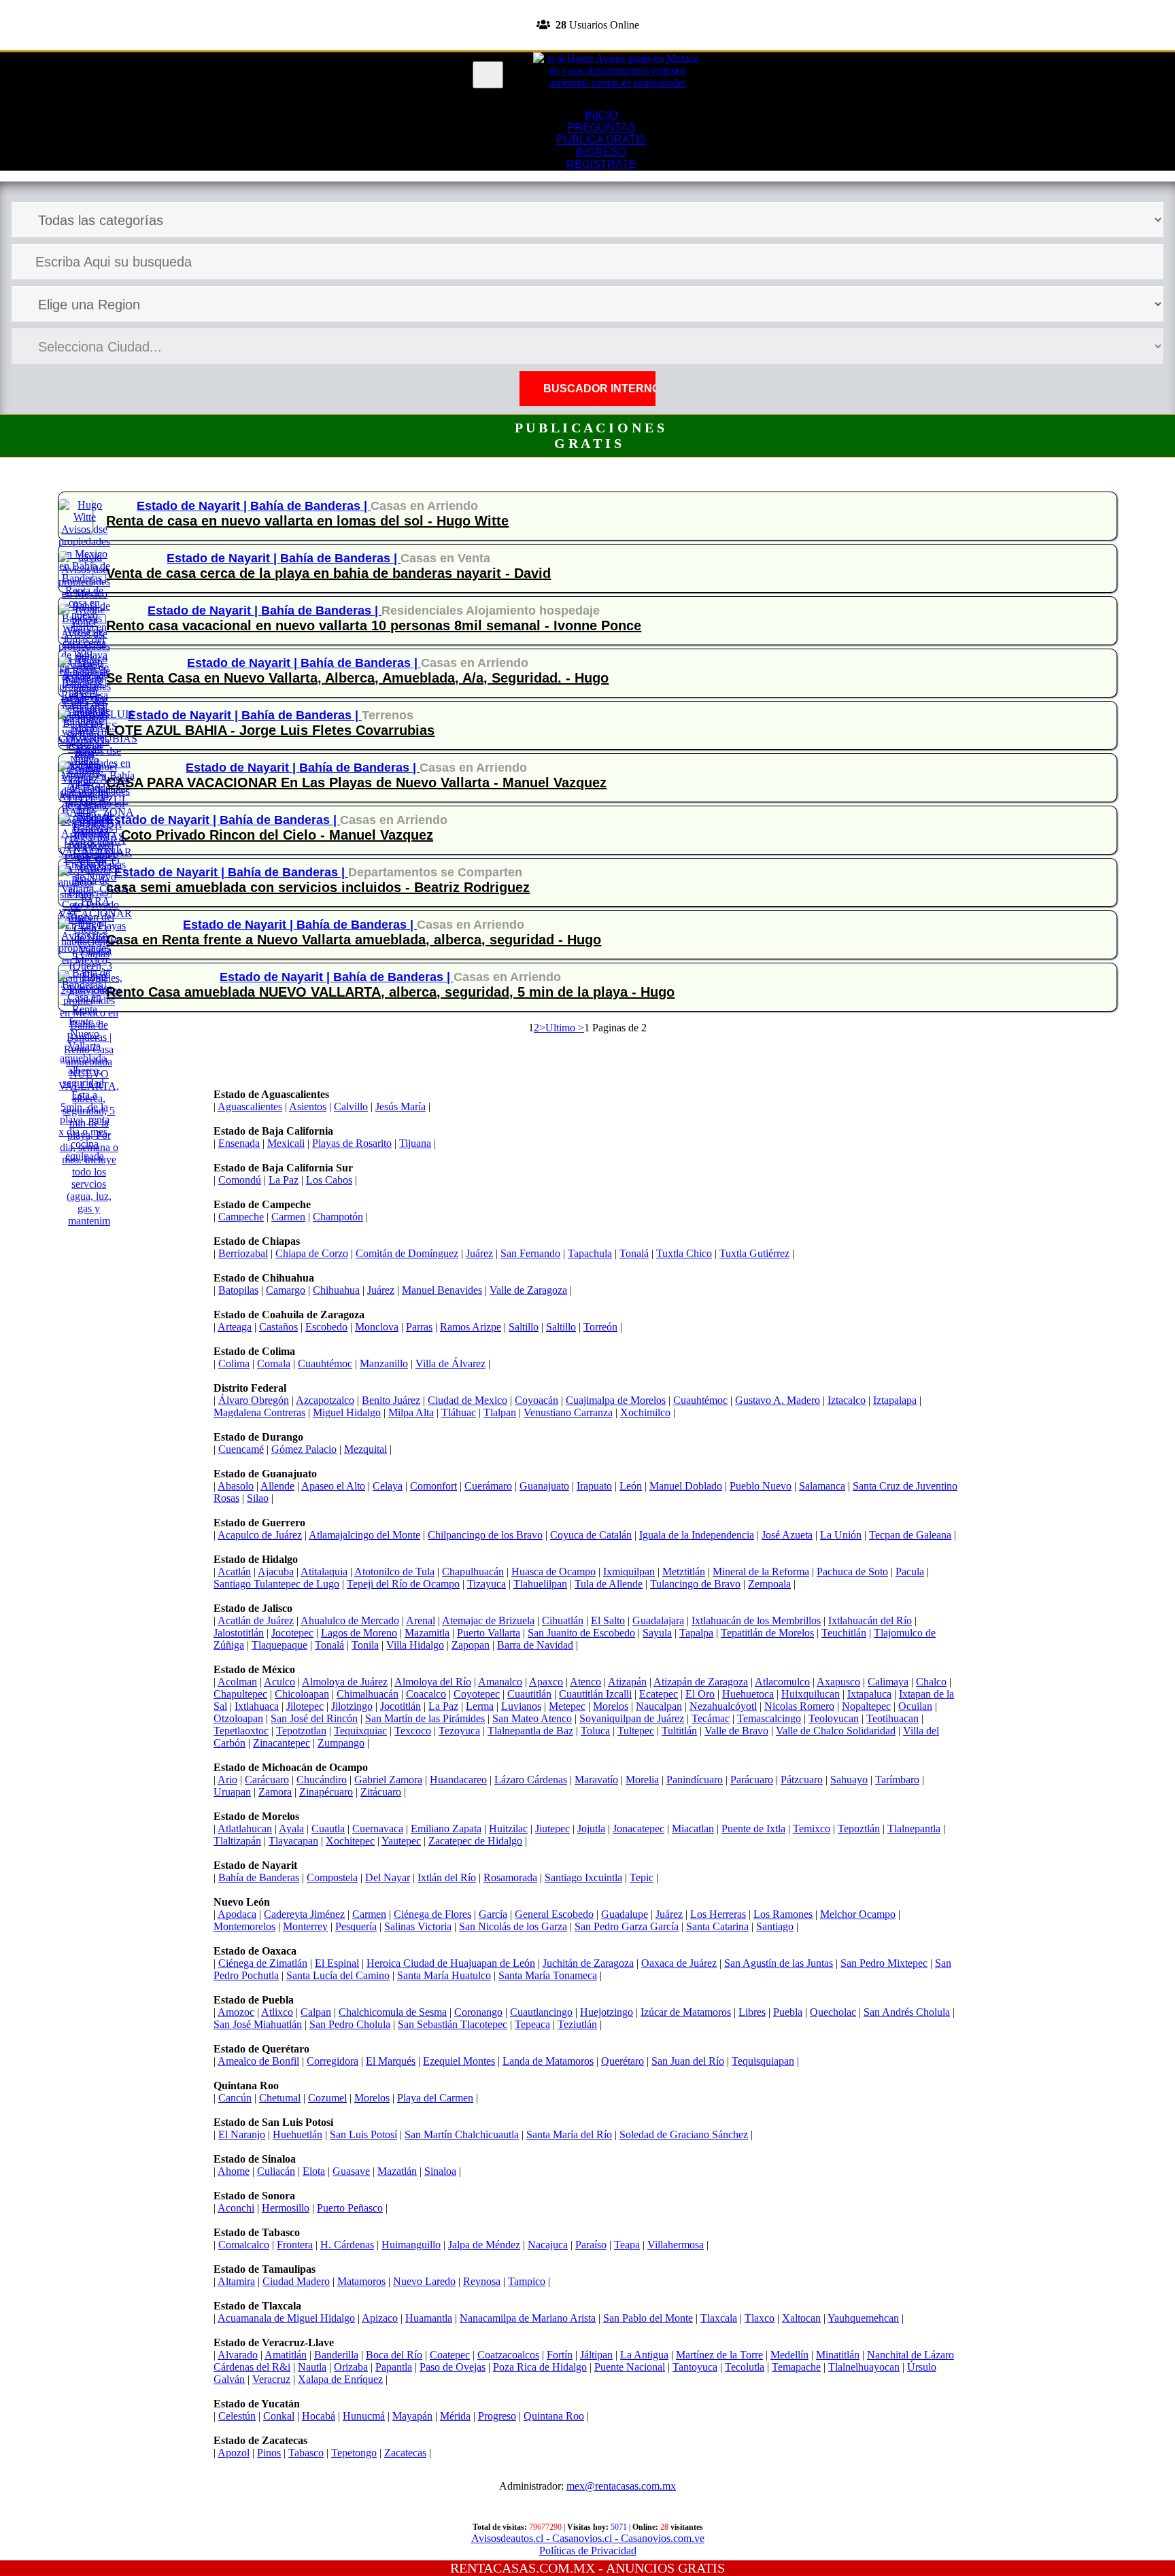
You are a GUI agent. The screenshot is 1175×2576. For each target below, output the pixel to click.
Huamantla (429, 2318)
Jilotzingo (352, 1706)
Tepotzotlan (301, 1731)
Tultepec (636, 1731)
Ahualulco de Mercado (350, 1620)
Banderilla (336, 2355)
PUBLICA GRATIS (601, 140)
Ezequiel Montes (459, 2061)
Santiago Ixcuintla (583, 1877)
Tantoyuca (695, 2367)
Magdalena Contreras (259, 1412)
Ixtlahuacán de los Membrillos (756, 1620)
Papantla (394, 2367)
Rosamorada (510, 1877)
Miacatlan (693, 1828)
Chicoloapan (302, 1694)
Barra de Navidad (535, 1645)
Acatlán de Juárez (256, 1620)
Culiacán (276, 2171)
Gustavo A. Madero (778, 1400)
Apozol (234, 2453)
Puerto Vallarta (489, 1633)
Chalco (931, 1682)
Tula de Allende (609, 1584)
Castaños (278, 1327)
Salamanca (822, 1486)
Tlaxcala (719, 2318)
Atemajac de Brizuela (488, 1620)
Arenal (421, 1620)
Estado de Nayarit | (193, 506)
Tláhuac (459, 1412)
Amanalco (500, 1682)
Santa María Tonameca (548, 1975)
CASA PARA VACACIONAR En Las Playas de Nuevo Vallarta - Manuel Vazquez (356, 783)
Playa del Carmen (435, 2098)
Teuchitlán (844, 1633)
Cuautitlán (529, 1694)
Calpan (316, 2012)
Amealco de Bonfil (258, 2061)
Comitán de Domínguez (407, 1253)
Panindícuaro (695, 1780)
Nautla (312, 2367)
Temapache (796, 2367)
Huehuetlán (297, 2134)
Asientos (308, 1106)
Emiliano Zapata (446, 1828)
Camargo (286, 1290)
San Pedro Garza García (627, 1926)
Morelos (611, 1706)
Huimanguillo (411, 2245)
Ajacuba (276, 1572)
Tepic (642, 1877)
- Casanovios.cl (578, 2538)
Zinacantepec (282, 1743)
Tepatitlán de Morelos (767, 1633)
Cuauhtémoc (325, 1363)
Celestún (237, 2416)
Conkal (279, 2416)
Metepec (567, 1706)
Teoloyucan (834, 1718)
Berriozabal (243, 1253)
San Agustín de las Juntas (779, 1963)
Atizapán (627, 1682)
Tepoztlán (859, 1828)
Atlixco (277, 2012)
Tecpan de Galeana (910, 1535)
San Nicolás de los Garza (513, 1926)
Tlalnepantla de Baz (530, 1731)
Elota (314, 2171)
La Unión (841, 1535)
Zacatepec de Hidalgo (475, 1841)
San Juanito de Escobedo (581, 1633)
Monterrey (305, 1926)
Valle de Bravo (736, 1731)
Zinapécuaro (326, 1792)
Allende (277, 1486)
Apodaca (237, 1914)
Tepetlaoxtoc (241, 1731)
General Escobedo (554, 1914)
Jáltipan (596, 2355)
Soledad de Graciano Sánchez (684, 2134)
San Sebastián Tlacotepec (453, 2024)
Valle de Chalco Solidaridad (836, 1731)
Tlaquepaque (279, 1645)
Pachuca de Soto (852, 1572)
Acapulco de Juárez (260, 1535)
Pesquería (356, 1926)
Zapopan (471, 1645)
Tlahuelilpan (540, 1584)
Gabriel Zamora (388, 1780)
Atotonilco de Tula (394, 1572)
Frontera (295, 2245)
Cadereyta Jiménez (304, 1914)
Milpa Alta (411, 1412)
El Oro (700, 1694)
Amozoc (236, 2012)
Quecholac (833, 2012)
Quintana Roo (554, 2416)
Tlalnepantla (914, 1828)
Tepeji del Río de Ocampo (403, 1584)
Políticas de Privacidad (588, 2551)
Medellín (789, 2355)
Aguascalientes (250, 1106)
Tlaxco (760, 2318)
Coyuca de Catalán (591, 1535)
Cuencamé (241, 1449)
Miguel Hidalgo (347, 1412)
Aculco (279, 1682)
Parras (419, 1327)
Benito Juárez (391, 1400)
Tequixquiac (360, 1731)
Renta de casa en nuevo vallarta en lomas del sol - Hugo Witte (307, 521)
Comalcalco (244, 2245)
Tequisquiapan (763, 2061)
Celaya (388, 1486)
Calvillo (351, 1106)
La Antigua (644, 2355)
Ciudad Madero (296, 2281)
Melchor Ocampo (858, 1914)
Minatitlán (838, 2355)
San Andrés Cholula (907, 2012)
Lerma (480, 1706)
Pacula (910, 1572)
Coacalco (426, 1694)
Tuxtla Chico (684, 1253)
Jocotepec (292, 1633)
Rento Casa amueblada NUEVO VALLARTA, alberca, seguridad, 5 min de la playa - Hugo (390, 992)
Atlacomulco (782, 1682)
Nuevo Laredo (424, 2281)
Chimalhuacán (368, 1694)
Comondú (240, 1180)
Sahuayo (849, 1780)
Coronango (478, 2012)
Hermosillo (286, 2208)
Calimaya (888, 1682)
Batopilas (238, 1290)
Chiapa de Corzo (312, 1253)
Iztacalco (847, 1400)
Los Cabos (329, 1180)
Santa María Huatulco (444, 1975)
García (493, 1914)
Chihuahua (336, 1290)
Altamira (236, 2281)
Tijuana (415, 1143)
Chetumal (280, 2098)
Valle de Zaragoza (528, 1290)
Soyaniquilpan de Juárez (632, 1718)
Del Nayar (388, 1877)
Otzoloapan (238, 1718)
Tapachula (590, 1253)
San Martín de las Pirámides (425, 1718)
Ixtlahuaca (257, 1706)
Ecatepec (659, 1694)
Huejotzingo (607, 2012)
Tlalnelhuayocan (864, 2367)
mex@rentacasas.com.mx (621, 2486)
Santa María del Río (569, 2134)
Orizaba (351, 2367)
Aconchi (236, 2208)
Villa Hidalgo (415, 1645)
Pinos (269, 2453)
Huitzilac (508, 1828)
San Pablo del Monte (648, 2318)
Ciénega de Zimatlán (263, 1963)
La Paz (284, 1180)
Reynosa (482, 2281)
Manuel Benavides (442, 1290)
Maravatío (596, 1780)
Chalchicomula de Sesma (393, 2012)
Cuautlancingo (541, 2012)
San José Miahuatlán (258, 2024)
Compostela (332, 1877)
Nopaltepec (866, 1706)
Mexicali (286, 1143)
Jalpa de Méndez (484, 2245)
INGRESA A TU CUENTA (587, 6)
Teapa (627, 2245)
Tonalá (634, 1253)
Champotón (338, 1217)
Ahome (234, 2171)
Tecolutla (745, 2367)
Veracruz (271, 2379)
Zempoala (769, 1584)
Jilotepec (305, 1706)
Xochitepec (350, 1841)
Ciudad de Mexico (467, 1400)
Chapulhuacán (473, 1572)
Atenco (585, 1682)
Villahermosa (676, 2245)
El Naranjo (242, 2134)
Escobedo (326, 1327)
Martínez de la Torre (719, 2355)
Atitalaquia (324, 1572)
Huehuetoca (748, 1694)
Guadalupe (625, 1914)
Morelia (642, 1780)
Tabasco (306, 2453)
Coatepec (450, 2355)
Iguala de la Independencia (697, 1535)
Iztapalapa (895, 1400)
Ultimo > (565, 1028)
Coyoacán (537, 1400)
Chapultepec (240, 1694)
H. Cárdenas (347, 2245)
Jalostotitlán (239, 1633)
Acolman (237, 1682)
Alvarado (238, 2355)
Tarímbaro (897, 1780)
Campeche (241, 1217)
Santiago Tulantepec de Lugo (276, 1584)
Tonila (365, 1645)
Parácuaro (752, 1780)
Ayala (291, 1828)
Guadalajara (658, 1620)
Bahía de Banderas (259, 1877)
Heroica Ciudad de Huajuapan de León (451, 1963)
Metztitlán (684, 1572)
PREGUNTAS (601, 127)
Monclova (377, 1327)
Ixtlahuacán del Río (870, 1620)
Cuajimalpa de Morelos (616, 1400)
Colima (234, 1363)
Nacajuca (548, 2245)
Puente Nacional (630, 2367)
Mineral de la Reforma (761, 1572)
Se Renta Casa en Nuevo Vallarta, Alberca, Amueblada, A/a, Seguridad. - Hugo (357, 678)
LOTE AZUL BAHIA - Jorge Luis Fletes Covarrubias (270, 730)
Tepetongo (354, 2453)
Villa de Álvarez (450, 1363)
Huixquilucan (811, 1694)
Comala (274, 1363)
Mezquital (365, 1449)
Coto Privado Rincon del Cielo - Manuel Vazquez (277, 835)
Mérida (455, 2416)
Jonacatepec (638, 1828)
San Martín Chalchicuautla (462, 2134)
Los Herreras (718, 1914)
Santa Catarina (717, 1926)
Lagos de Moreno (359, 1633)
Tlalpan (500, 1412)
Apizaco (380, 2318)
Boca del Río (394, 2355)
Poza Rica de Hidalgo (540, 2367)
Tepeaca (532, 2024)
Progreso (497, 2416)
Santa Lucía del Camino (338, 1975)
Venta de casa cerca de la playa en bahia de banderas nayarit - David (328, 573)
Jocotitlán (401, 1706)
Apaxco (546, 1682)
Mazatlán (397, 2171)
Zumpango (341, 1743)
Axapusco (838, 1682)
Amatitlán (286, 2355)
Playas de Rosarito (352, 1143)
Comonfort (433, 1486)
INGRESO (601, 152)
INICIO (601, 115)
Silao (258, 1498)
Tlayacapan (293, 1841)
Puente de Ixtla (753, 1828)
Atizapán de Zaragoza (701, 1682)
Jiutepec (552, 1828)
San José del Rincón (314, 1718)
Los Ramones (783, 1914)
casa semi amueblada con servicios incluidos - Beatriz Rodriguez (318, 887)
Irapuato (594, 1486)
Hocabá (319, 2416)
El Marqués (391, 2061)
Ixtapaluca (869, 1694)
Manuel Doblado (686, 1486)
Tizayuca (487, 1584)
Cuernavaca (378, 1828)
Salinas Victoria (418, 1926)
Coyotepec (477, 1694)
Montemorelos (244, 1926)
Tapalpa (696, 1633)
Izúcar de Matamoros (686, 2012)
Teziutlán (577, 2024)
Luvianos (521, 1706)
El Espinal (337, 1963)
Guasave (351, 2171)
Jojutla (591, 1828)
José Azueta (787, 1535)
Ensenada (239, 1143)
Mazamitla (427, 1633)
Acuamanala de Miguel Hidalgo (286, 2318)
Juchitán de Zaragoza (588, 1963)
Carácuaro (267, 1780)
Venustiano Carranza (568, 1412)
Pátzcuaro (802, 1780)
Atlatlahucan (245, 1828)
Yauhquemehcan (863, 2318)
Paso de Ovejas (453, 2367)
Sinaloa (440, 2171)
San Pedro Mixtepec (884, 1963)
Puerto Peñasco (350, 2208)
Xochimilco (645, 1412)
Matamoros (361, 2281)
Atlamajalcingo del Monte (364, 1535)
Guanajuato (544, 1486)
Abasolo (236, 1486)
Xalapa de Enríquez (340, 2379)
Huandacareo (458, 1780)
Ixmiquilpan (629, 1572)
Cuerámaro (488, 1486)
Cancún (235, 2098)
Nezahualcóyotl (723, 1706)
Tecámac (711, 1718)
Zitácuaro (381, 1792)
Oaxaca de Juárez (679, 1963)
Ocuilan (915, 1706)
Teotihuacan (892, 1718)
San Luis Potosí (363, 2134)
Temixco (812, 1828)
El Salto (608, 1620)
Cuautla (328, 1828)
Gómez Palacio (304, 1449)
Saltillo (524, 1327)
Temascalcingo (769, 1718)
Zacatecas (405, 2453)
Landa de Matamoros (548, 2061)
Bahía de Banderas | (310, 506)
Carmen (288, 1217)
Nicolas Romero (799, 1706)
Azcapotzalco (325, 1400)
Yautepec (401, 1841)
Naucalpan (659, 1706)
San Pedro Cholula (350, 2024)
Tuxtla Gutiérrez (754, 1253)
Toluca (595, 1731)
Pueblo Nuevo (761, 1486)
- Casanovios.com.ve (658, 2538)
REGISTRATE (587, 44)
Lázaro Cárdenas (531, 1780)
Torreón (600, 1327)
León (631, 1486)
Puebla (788, 2012)
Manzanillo (384, 1363)
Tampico (527, 2281)
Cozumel (327, 2098)
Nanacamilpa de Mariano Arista (528, 2318)
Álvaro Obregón (254, 1400)
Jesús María (401, 1106)
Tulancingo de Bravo (695, 1584)
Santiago (775, 1926)
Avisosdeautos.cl (507, 2538)
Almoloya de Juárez (345, 1682)
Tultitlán (679, 1731)
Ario (227, 1780)
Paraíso (591, 2245)
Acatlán (234, 1572)
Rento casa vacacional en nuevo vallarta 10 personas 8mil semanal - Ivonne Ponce (374, 625)
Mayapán (412, 2416)
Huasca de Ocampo (554, 1572)
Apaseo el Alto (333, 1486)
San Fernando (530, 1253)
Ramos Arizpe (471, 1327)
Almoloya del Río (433, 1682)
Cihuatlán (563, 1620)
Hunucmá (364, 2416)
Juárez (479, 1253)
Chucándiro (322, 1780)
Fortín (560, 2355)
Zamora (275, 1792)
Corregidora (333, 2061)
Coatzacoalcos (508, 2355)
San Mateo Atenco (532, 1718)
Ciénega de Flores (432, 1914)
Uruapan (232, 1792)
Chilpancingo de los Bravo (485, 1535)
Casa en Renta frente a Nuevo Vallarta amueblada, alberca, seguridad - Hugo (354, 940)
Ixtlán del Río (447, 1877)
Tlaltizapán (237, 1841)
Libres (752, 2012)
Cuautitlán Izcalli (595, 1694)
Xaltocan (801, 2318)
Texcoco (413, 1731)
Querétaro (623, 2061)
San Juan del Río (688, 2061)
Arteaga (235, 1327)
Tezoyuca (459, 1731)
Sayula (657, 1633)
